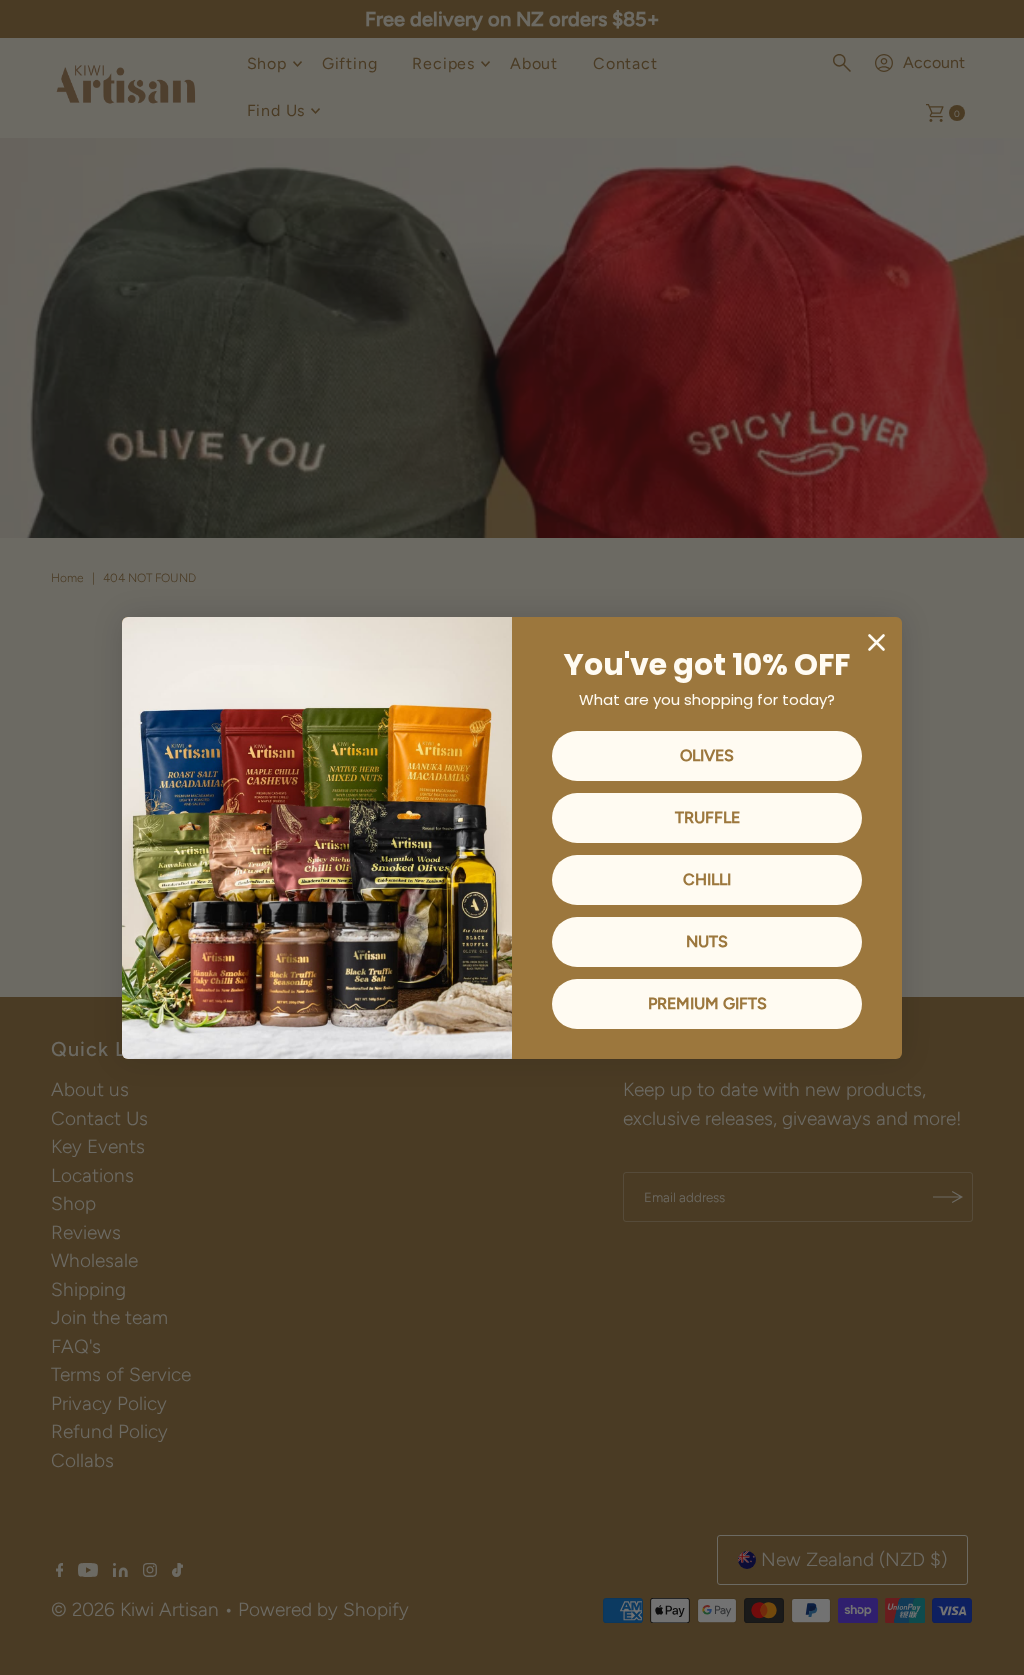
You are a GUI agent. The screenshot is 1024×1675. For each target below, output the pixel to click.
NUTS (707, 941)
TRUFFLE (707, 817)
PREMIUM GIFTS (707, 1003)
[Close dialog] (876, 642)
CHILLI (707, 879)
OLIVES (707, 755)
